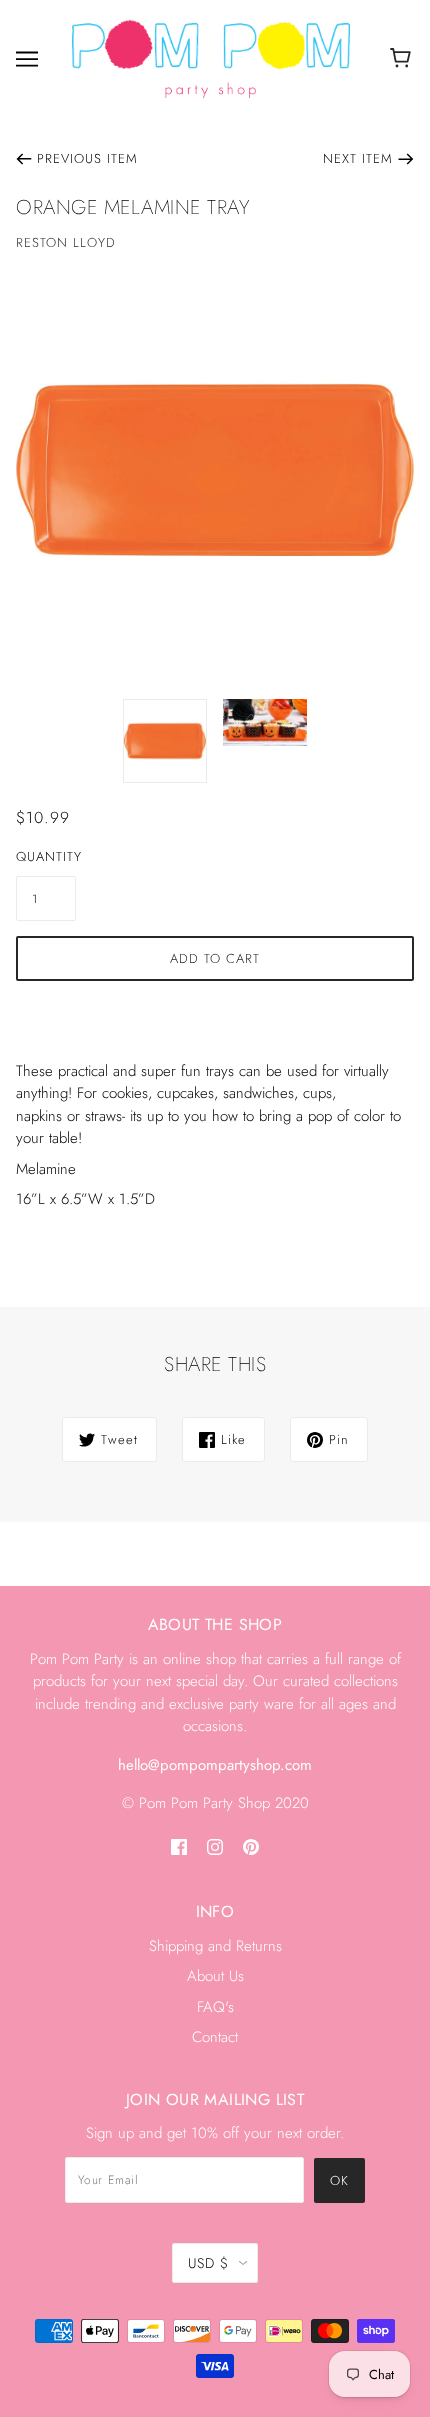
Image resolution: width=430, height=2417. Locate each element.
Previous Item (87, 158)
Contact (215, 2037)
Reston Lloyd (66, 242)
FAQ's (215, 2007)
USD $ (208, 2263)
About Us (215, 1976)
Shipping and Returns (215, 1946)
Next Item (358, 158)
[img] (179, 1846)
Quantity (46, 856)
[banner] (211, 57)
